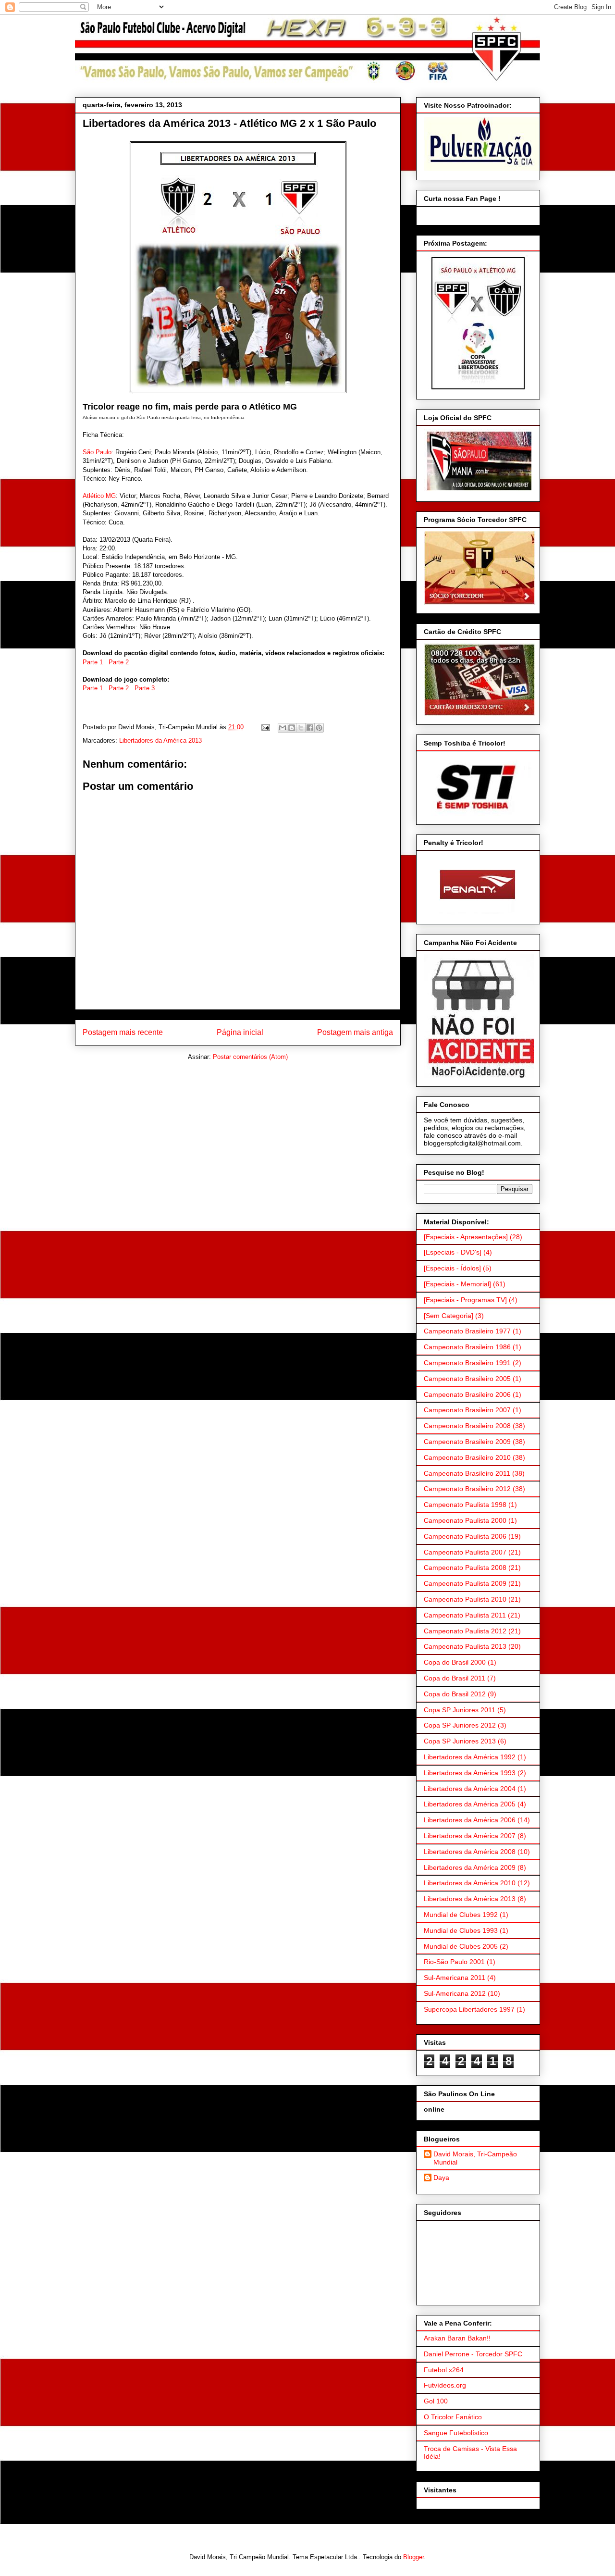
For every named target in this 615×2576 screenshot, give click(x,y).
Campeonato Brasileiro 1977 (467, 1331)
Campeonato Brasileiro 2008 (467, 1426)
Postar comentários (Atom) (250, 1057)
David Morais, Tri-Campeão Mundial (475, 2158)
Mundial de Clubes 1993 (461, 1930)
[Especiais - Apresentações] (466, 1237)
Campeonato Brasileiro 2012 (467, 1489)
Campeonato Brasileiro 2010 (467, 1457)
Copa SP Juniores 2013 (460, 1741)
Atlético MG (99, 496)
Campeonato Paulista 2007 (465, 1552)
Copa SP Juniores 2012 (460, 1725)
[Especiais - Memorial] (457, 1284)
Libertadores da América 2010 (470, 1883)
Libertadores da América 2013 (160, 740)
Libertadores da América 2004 (470, 1789)
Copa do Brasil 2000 (455, 1662)
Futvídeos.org (445, 2385)
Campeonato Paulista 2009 (465, 1583)
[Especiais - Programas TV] (465, 1300)
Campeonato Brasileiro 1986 (467, 1347)
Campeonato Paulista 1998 (465, 1505)
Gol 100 (436, 2401)
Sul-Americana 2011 (455, 1978)
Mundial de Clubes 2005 (461, 1946)
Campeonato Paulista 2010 (465, 1599)
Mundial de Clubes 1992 (461, 1915)
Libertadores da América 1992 (470, 1757)
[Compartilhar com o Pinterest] (319, 728)
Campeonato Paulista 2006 (465, 1536)
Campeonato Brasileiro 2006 (467, 1394)
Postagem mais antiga (355, 1032)
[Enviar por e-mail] (283, 728)
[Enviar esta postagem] (265, 727)
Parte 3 (145, 688)
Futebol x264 (444, 2370)
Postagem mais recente (123, 1032)
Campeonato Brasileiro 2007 (467, 1410)
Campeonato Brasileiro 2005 (467, 1379)
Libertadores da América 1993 (470, 1773)
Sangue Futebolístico (456, 2433)
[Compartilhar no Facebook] (310, 728)
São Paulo (97, 452)
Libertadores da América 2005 (470, 1804)
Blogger (413, 2557)
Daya (441, 2178)
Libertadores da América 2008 (470, 1852)
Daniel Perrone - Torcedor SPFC (473, 2354)
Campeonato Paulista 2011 (465, 1615)
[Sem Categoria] (449, 1316)
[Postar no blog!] (292, 728)
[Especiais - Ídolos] (452, 1268)
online (434, 2109)
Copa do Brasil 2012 (455, 1694)
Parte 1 (93, 662)
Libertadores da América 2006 (470, 1820)
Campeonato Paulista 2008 (465, 1568)
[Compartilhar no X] (301, 728)
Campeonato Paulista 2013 (465, 1646)
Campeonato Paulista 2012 (465, 1631)
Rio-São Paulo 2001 (454, 1962)
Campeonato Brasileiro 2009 (467, 1442)
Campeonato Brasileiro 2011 (467, 1473)
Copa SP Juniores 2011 (460, 1710)
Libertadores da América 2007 (470, 1836)
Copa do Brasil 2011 (455, 1678)
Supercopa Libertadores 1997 (469, 2009)
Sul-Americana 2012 (455, 1993)
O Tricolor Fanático (453, 2417)
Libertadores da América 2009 (470, 1867)
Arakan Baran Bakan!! (457, 2338)
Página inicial (240, 1032)
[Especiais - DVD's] (453, 1252)
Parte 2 (119, 662)
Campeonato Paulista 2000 (465, 1520)
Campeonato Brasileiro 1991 (467, 1363)
